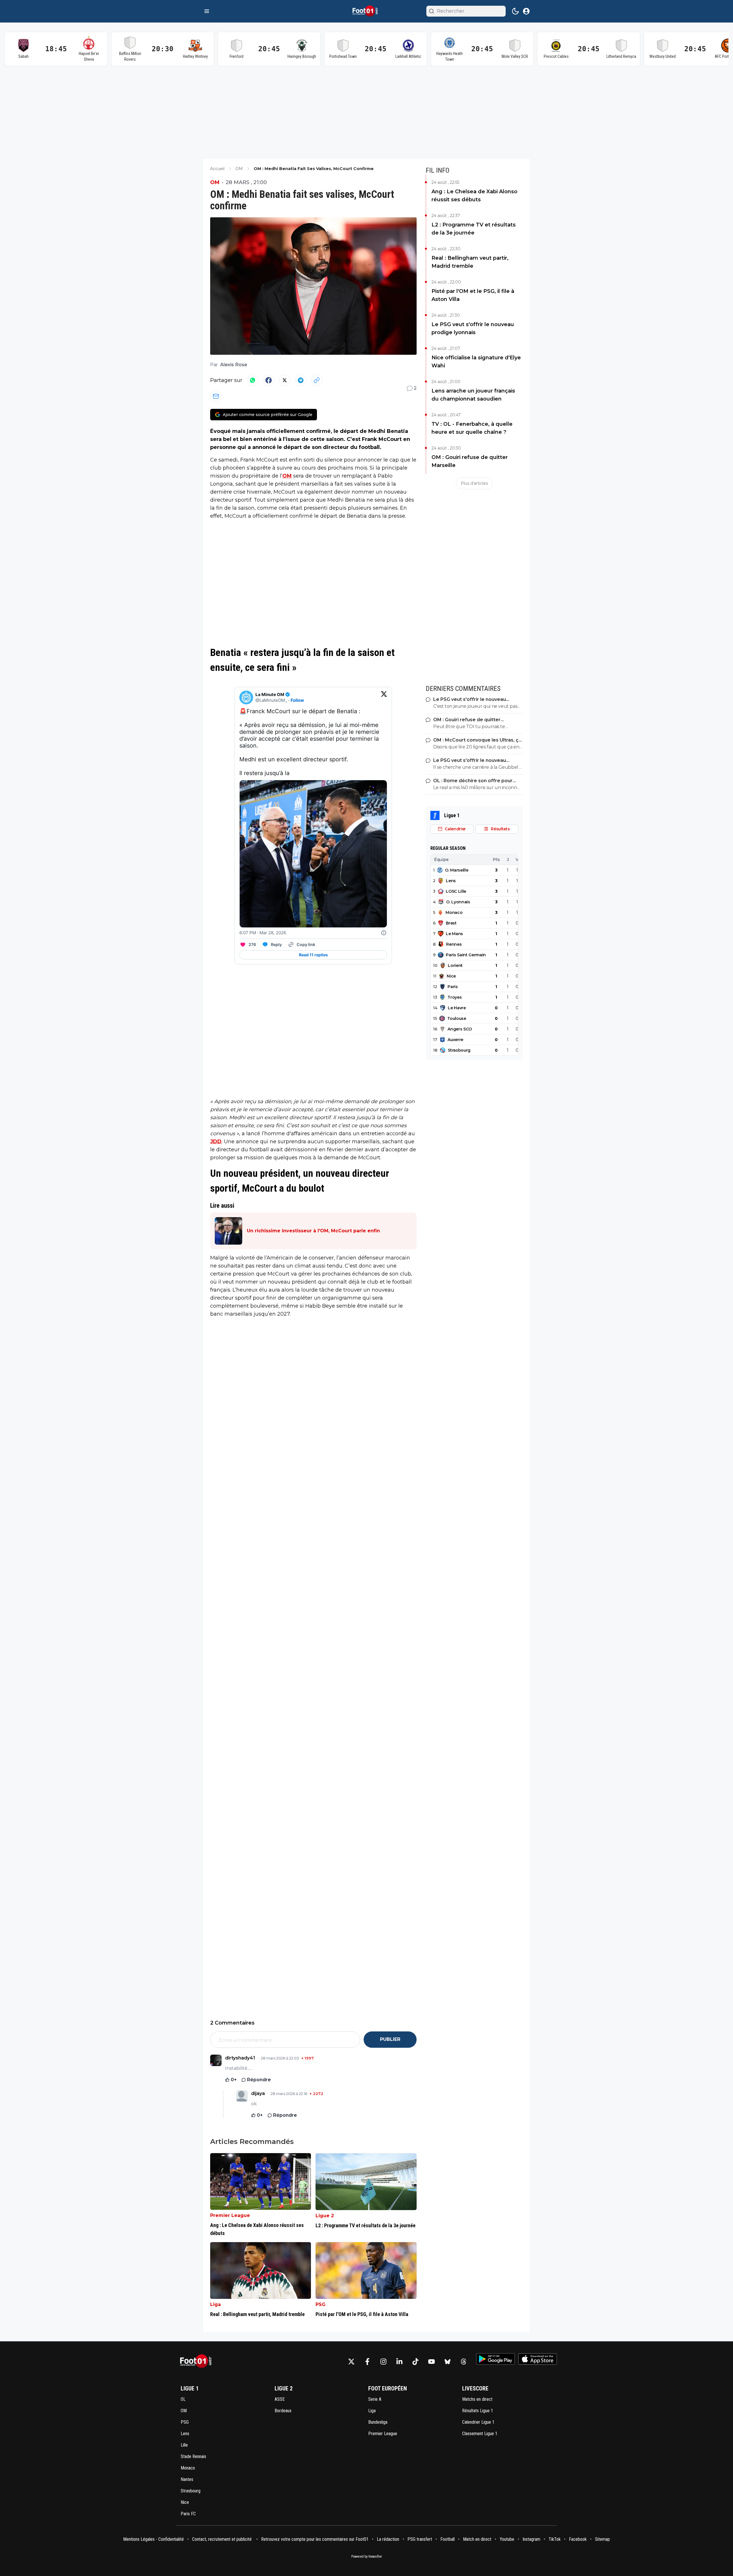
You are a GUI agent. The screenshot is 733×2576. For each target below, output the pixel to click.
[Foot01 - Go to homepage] (198, 2361)
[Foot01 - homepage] (366, 11)
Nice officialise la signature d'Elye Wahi (476, 362)
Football (448, 2539)
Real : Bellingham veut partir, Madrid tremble (470, 262)
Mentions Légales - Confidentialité (153, 2539)
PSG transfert (420, 2539)
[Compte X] (351, 2362)
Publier (390, 2039)
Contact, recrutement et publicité (222, 2539)
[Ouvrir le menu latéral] (207, 11)
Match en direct (477, 2539)
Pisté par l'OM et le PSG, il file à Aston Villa (473, 295)
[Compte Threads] (464, 2362)
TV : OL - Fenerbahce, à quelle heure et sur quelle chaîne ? (472, 428)
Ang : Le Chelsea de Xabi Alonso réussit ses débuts (474, 196)
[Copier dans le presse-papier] (317, 380)
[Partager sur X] (285, 380)
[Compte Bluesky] (448, 2362)
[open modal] (526, 11)
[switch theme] (515, 11)
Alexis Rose (234, 365)
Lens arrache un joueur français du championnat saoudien (473, 395)
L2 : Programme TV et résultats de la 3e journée (474, 229)
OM (215, 182)
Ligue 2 (325, 2216)
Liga (215, 2304)
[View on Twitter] (384, 697)
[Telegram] (301, 380)
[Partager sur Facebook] (269, 380)
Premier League (230, 2215)
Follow (297, 700)
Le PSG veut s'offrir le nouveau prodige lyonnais (473, 328)
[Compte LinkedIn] (399, 2362)
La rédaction (388, 2539)
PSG (321, 2304)
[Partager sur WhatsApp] (253, 380)
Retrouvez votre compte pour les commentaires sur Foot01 (315, 2539)
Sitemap (602, 2539)
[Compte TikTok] (415, 2362)
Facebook (578, 2539)
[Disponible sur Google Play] (495, 2359)
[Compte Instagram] (383, 2362)
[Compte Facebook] (367, 2362)
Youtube (507, 2539)
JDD (216, 1142)
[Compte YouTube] (431, 2362)
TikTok (555, 2539)
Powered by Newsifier (367, 2557)
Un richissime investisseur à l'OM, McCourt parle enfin (313, 1231)
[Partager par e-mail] (216, 396)
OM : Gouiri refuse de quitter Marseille (470, 461)
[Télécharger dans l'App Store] (538, 2359)
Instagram (531, 2539)
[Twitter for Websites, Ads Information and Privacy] (384, 933)
